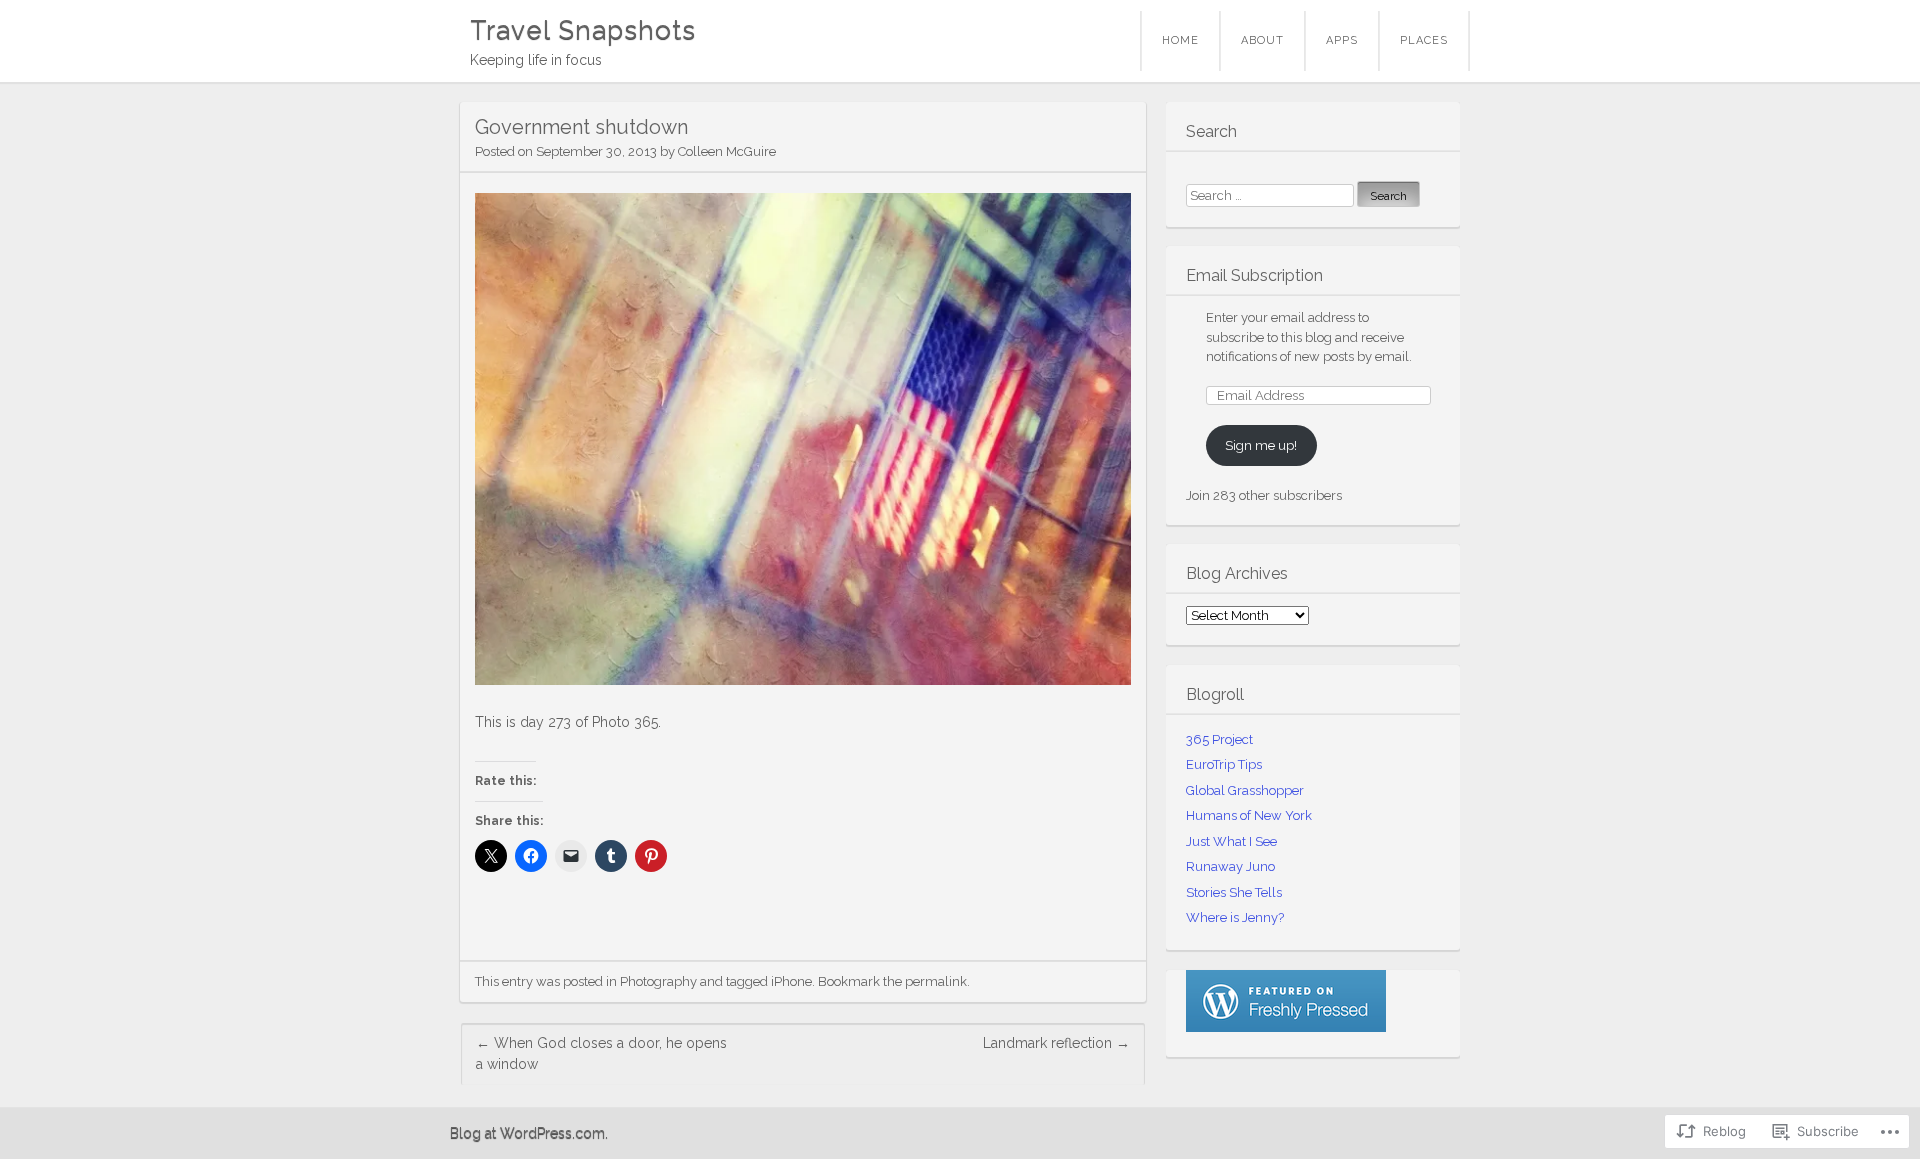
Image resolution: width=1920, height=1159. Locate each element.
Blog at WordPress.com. (529, 1133)
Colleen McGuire (727, 151)
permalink (936, 981)
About (1262, 40)
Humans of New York (1249, 815)
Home (1180, 40)
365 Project (1219, 739)
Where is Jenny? (1235, 917)
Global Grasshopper (1245, 790)
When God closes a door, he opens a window (601, 1053)
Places (1424, 40)
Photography (658, 981)
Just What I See (1231, 841)
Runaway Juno (1230, 866)
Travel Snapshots (583, 30)
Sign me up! (1261, 445)
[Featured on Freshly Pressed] (1286, 1027)
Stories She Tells (1234, 892)
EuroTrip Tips (1224, 764)
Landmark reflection (1056, 1043)
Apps (1342, 40)
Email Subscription (1254, 275)
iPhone (791, 981)
